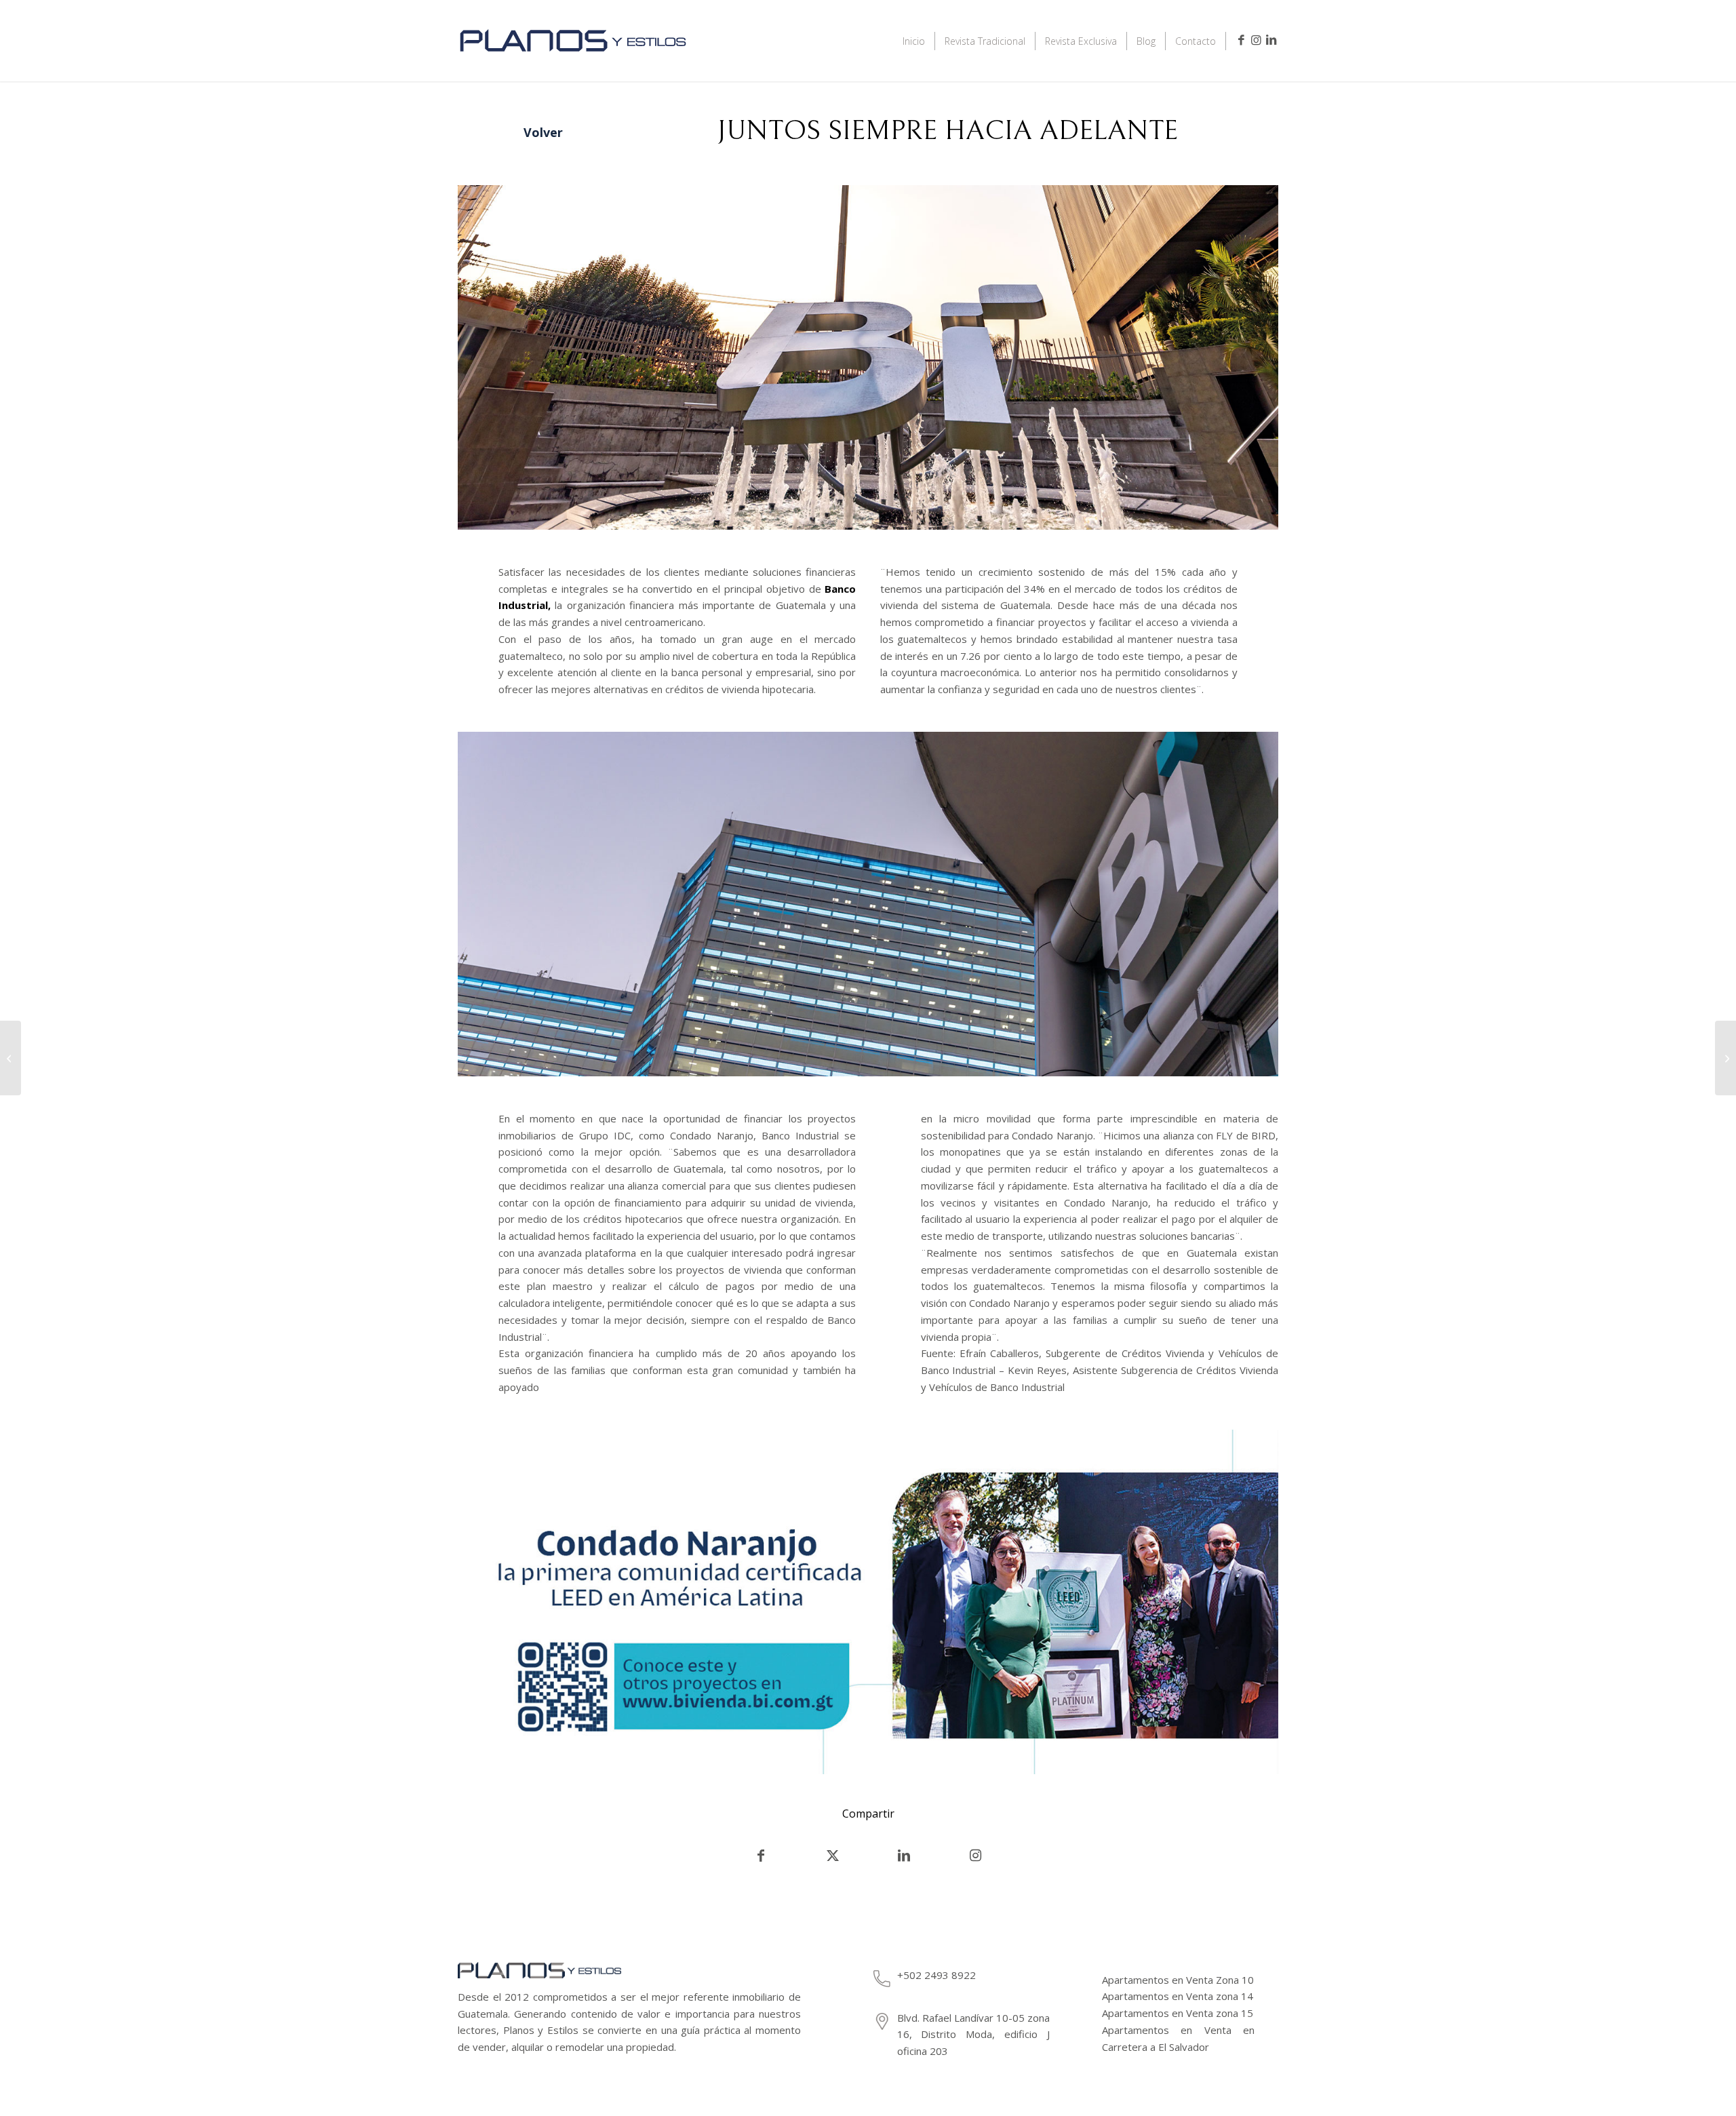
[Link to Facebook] (1241, 40)
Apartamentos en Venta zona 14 (1178, 1996)
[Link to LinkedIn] (1271, 40)
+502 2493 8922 (936, 1975)
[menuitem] (914, 41)
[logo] (573, 59)
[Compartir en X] (833, 1856)
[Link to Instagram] (1256, 40)
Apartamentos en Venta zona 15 (1178, 2013)
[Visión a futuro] (1725, 1058)
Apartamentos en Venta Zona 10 (1178, 1980)
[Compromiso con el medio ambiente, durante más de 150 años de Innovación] (11, 1058)
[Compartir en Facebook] (761, 1856)
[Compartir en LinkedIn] (904, 1856)
